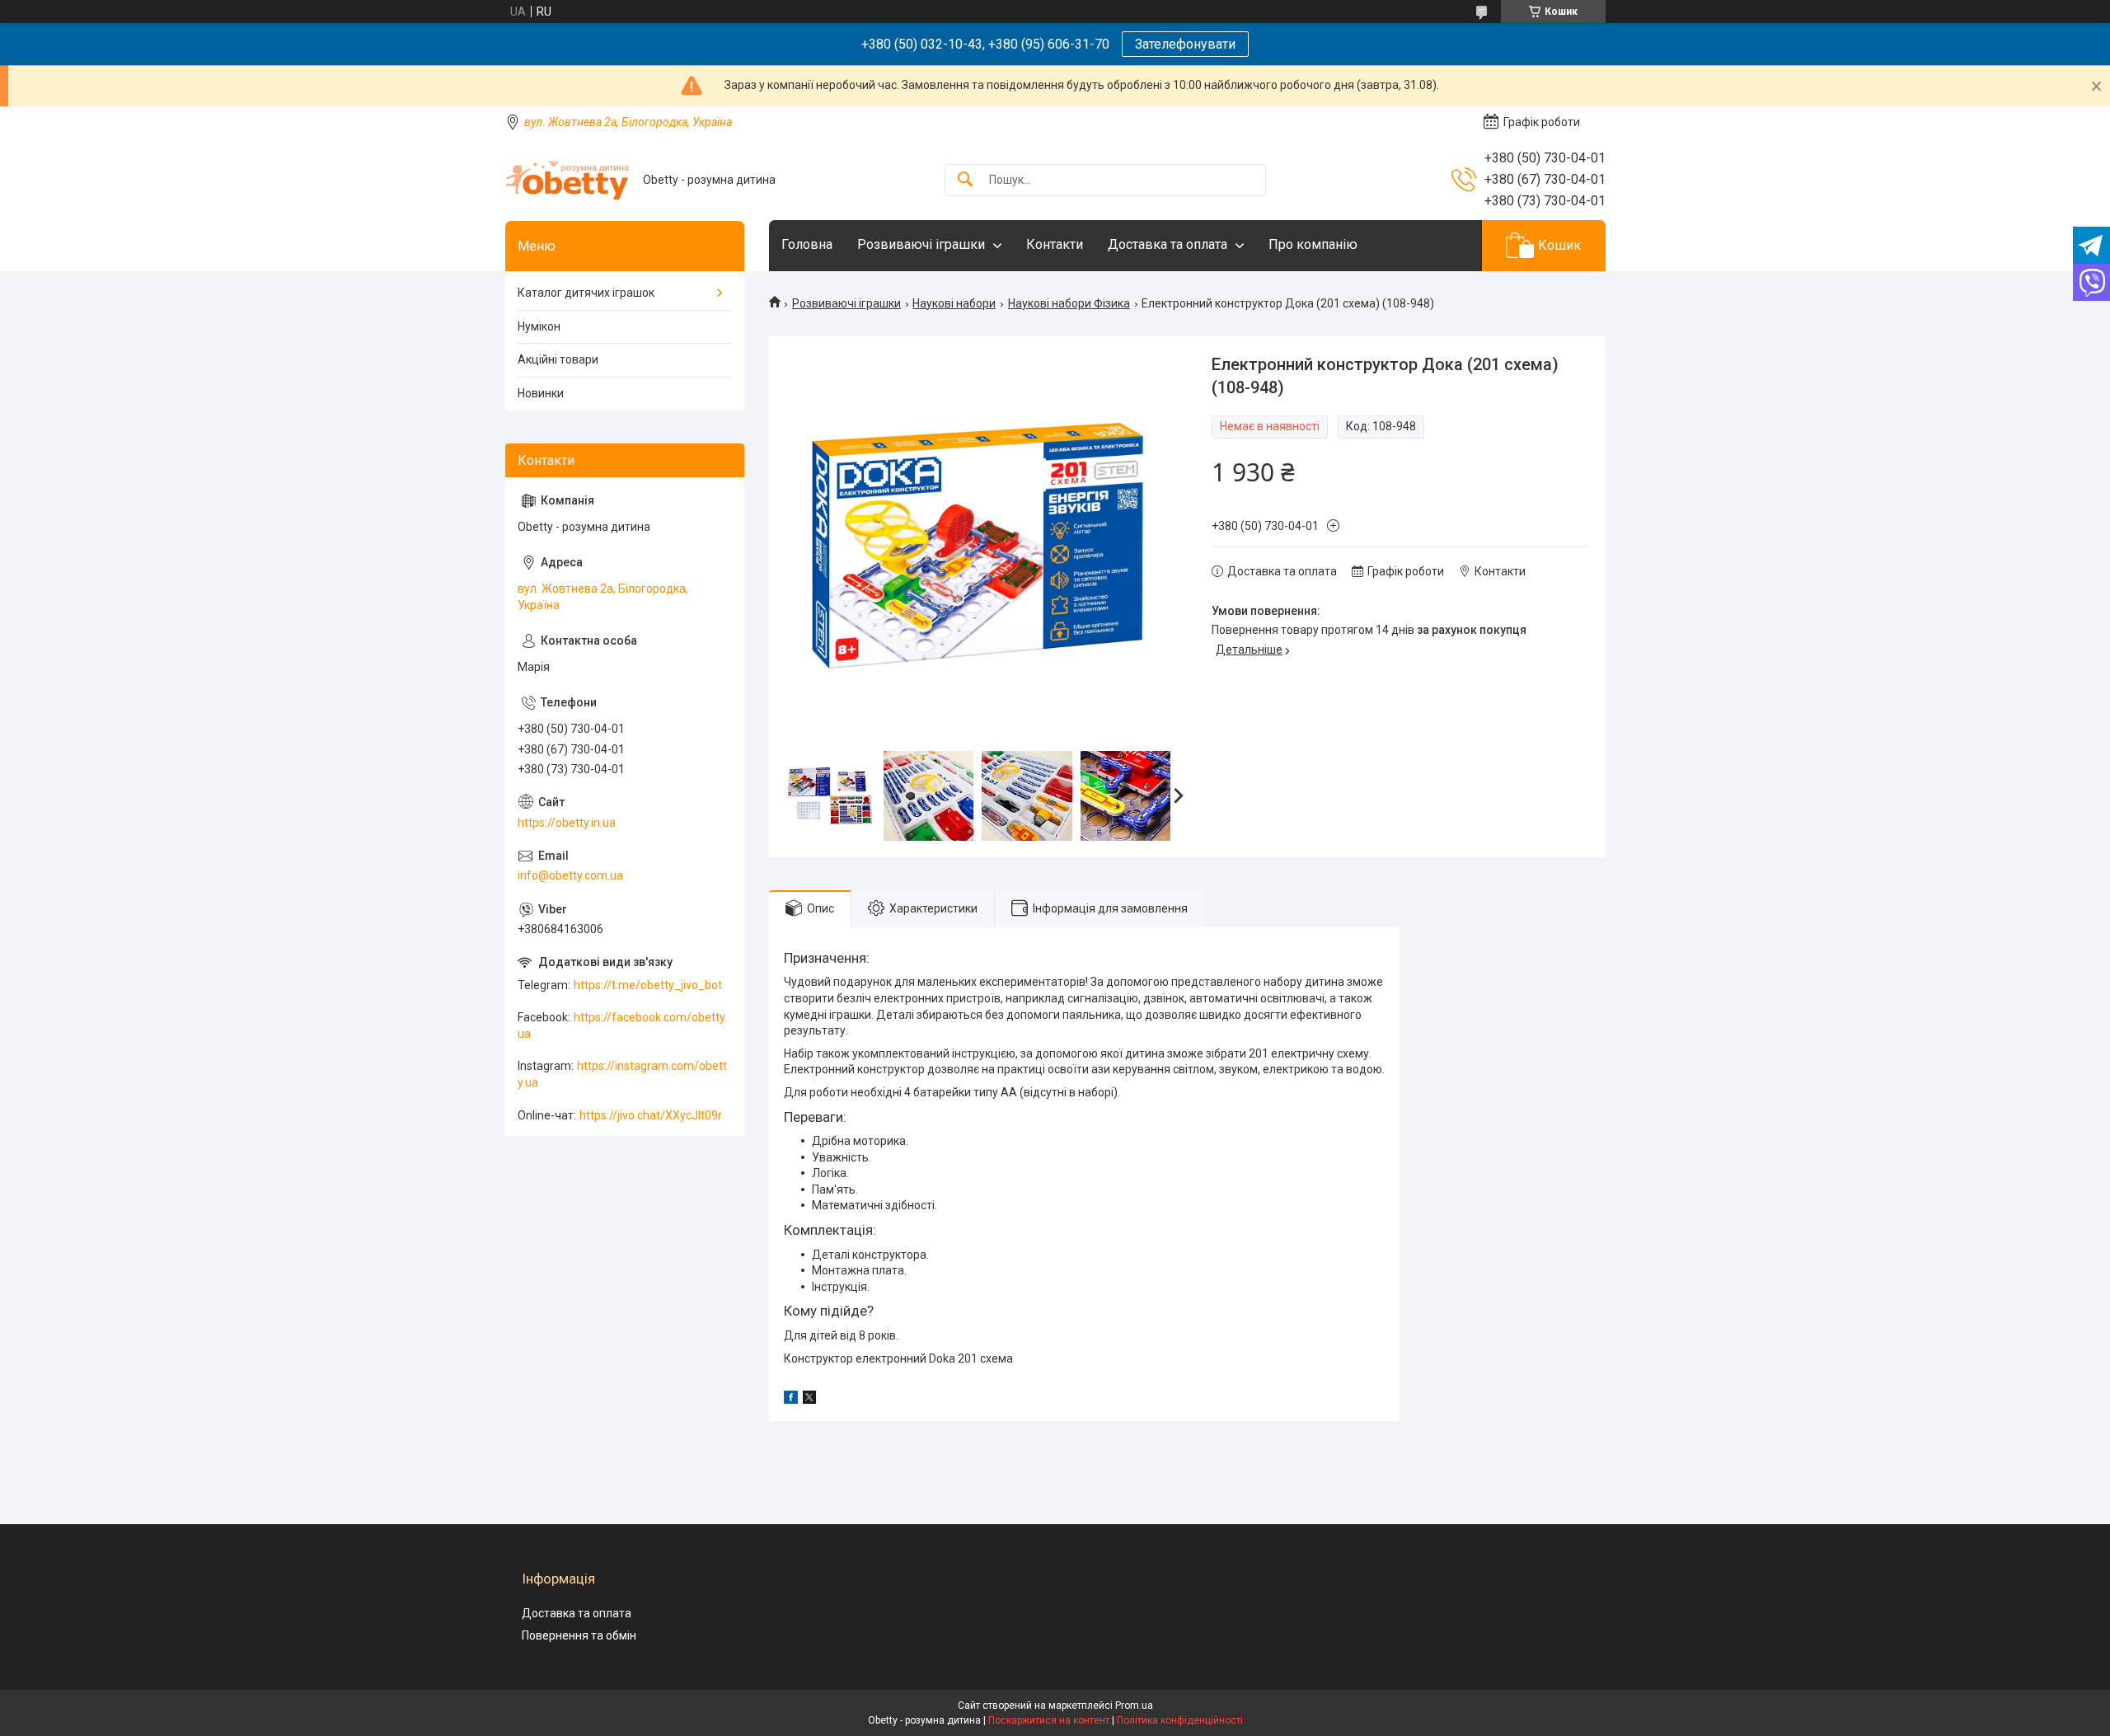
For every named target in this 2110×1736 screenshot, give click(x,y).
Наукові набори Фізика (1069, 303)
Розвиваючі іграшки (921, 244)
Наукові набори (954, 303)
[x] (809, 1400)
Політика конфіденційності (1180, 1720)
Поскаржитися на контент (1049, 1720)
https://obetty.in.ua (567, 823)
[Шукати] (965, 180)
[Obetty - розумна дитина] (568, 180)
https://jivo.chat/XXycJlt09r (651, 1115)
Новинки (541, 393)
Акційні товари (558, 359)
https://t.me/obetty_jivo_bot (648, 985)
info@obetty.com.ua (570, 875)
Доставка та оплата (1168, 244)
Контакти (1055, 244)
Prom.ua (1134, 1706)
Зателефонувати (1185, 44)
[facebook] (791, 1400)
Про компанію (1313, 244)
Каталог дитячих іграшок (586, 293)
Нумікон (539, 326)
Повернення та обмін (579, 1635)
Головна (807, 244)
